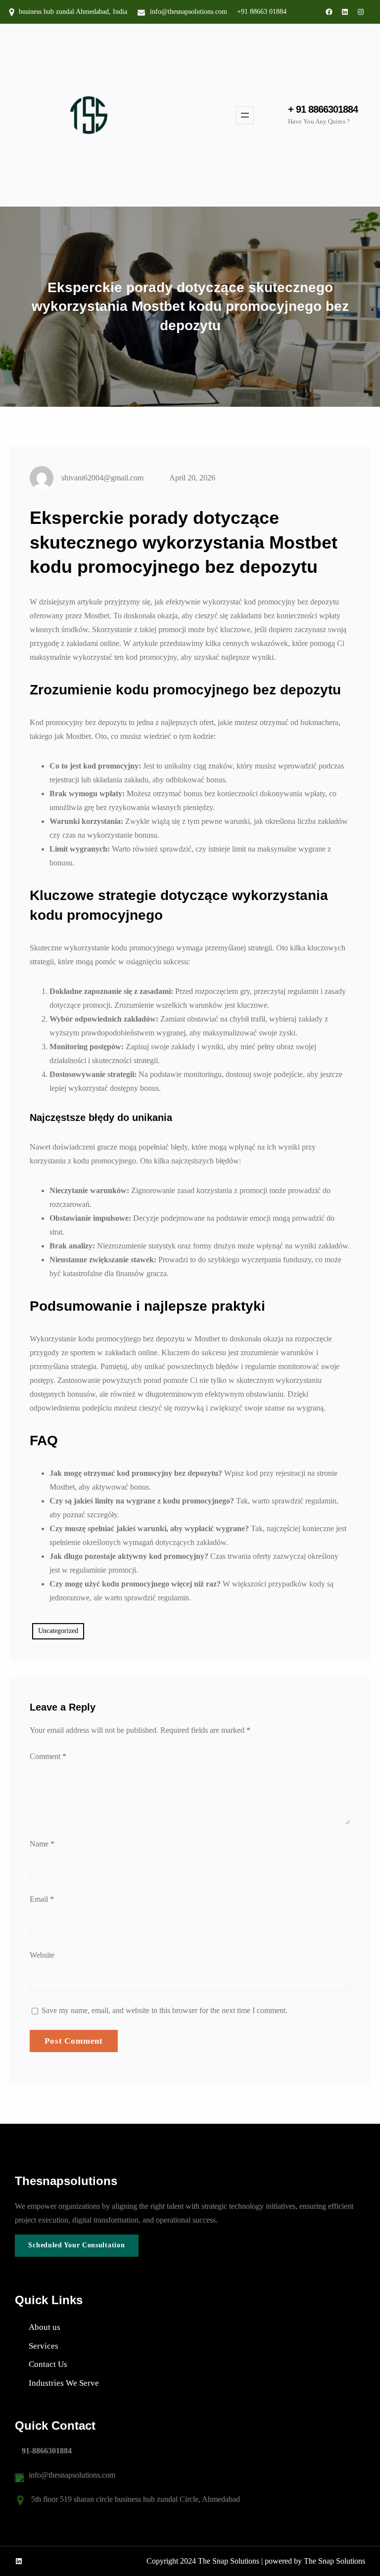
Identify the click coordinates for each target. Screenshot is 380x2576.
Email (42, 1899)
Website (42, 1955)
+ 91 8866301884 (323, 109)
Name (42, 1844)
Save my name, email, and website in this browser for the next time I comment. (165, 2010)
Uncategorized (58, 1631)
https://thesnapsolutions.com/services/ (126, 2346)
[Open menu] (245, 115)
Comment (48, 1756)
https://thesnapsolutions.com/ (151, 2383)
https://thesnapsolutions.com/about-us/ (129, 2327)
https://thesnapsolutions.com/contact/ (133, 2364)
